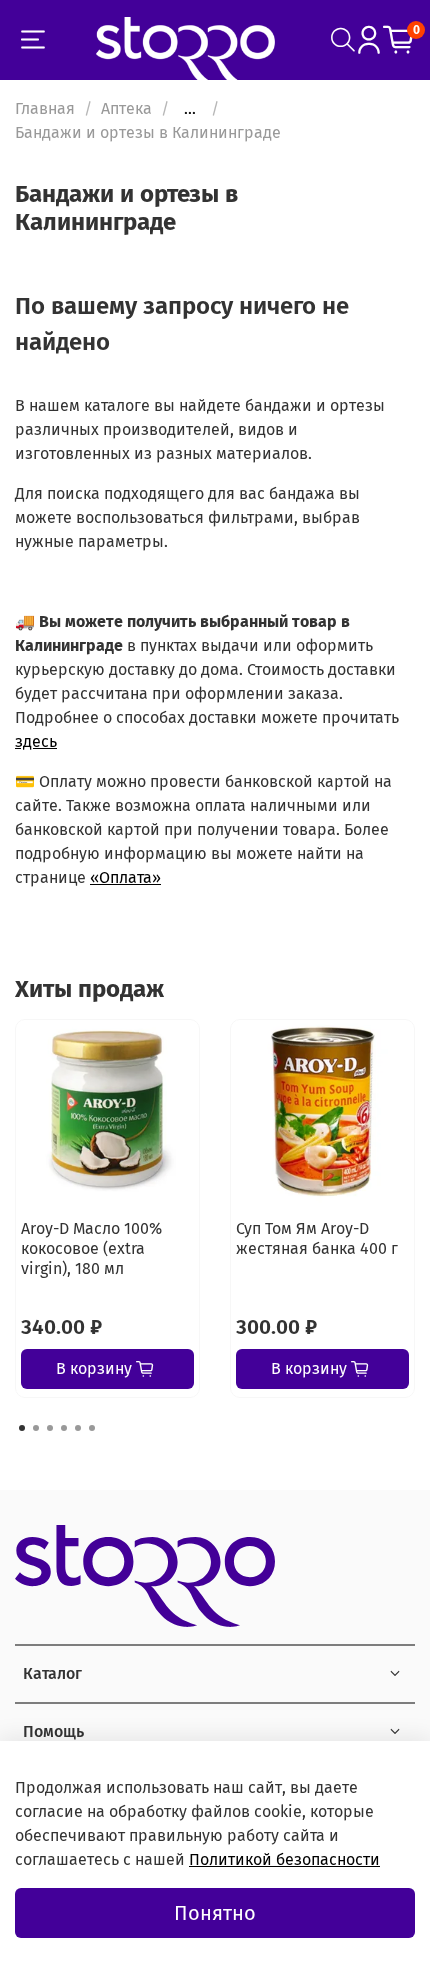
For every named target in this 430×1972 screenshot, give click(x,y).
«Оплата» (125, 877)
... (190, 109)
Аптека (126, 108)
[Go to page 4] (64, 1428)
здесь (36, 741)
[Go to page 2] (36, 1428)
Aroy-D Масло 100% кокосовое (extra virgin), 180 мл (91, 1248)
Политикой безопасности (284, 1859)
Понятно (215, 1913)
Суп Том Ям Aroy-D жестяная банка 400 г (317, 1238)
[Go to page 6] (92, 1428)
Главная (45, 108)
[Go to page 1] (22, 1428)
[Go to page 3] (50, 1428)
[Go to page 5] (78, 1428)
